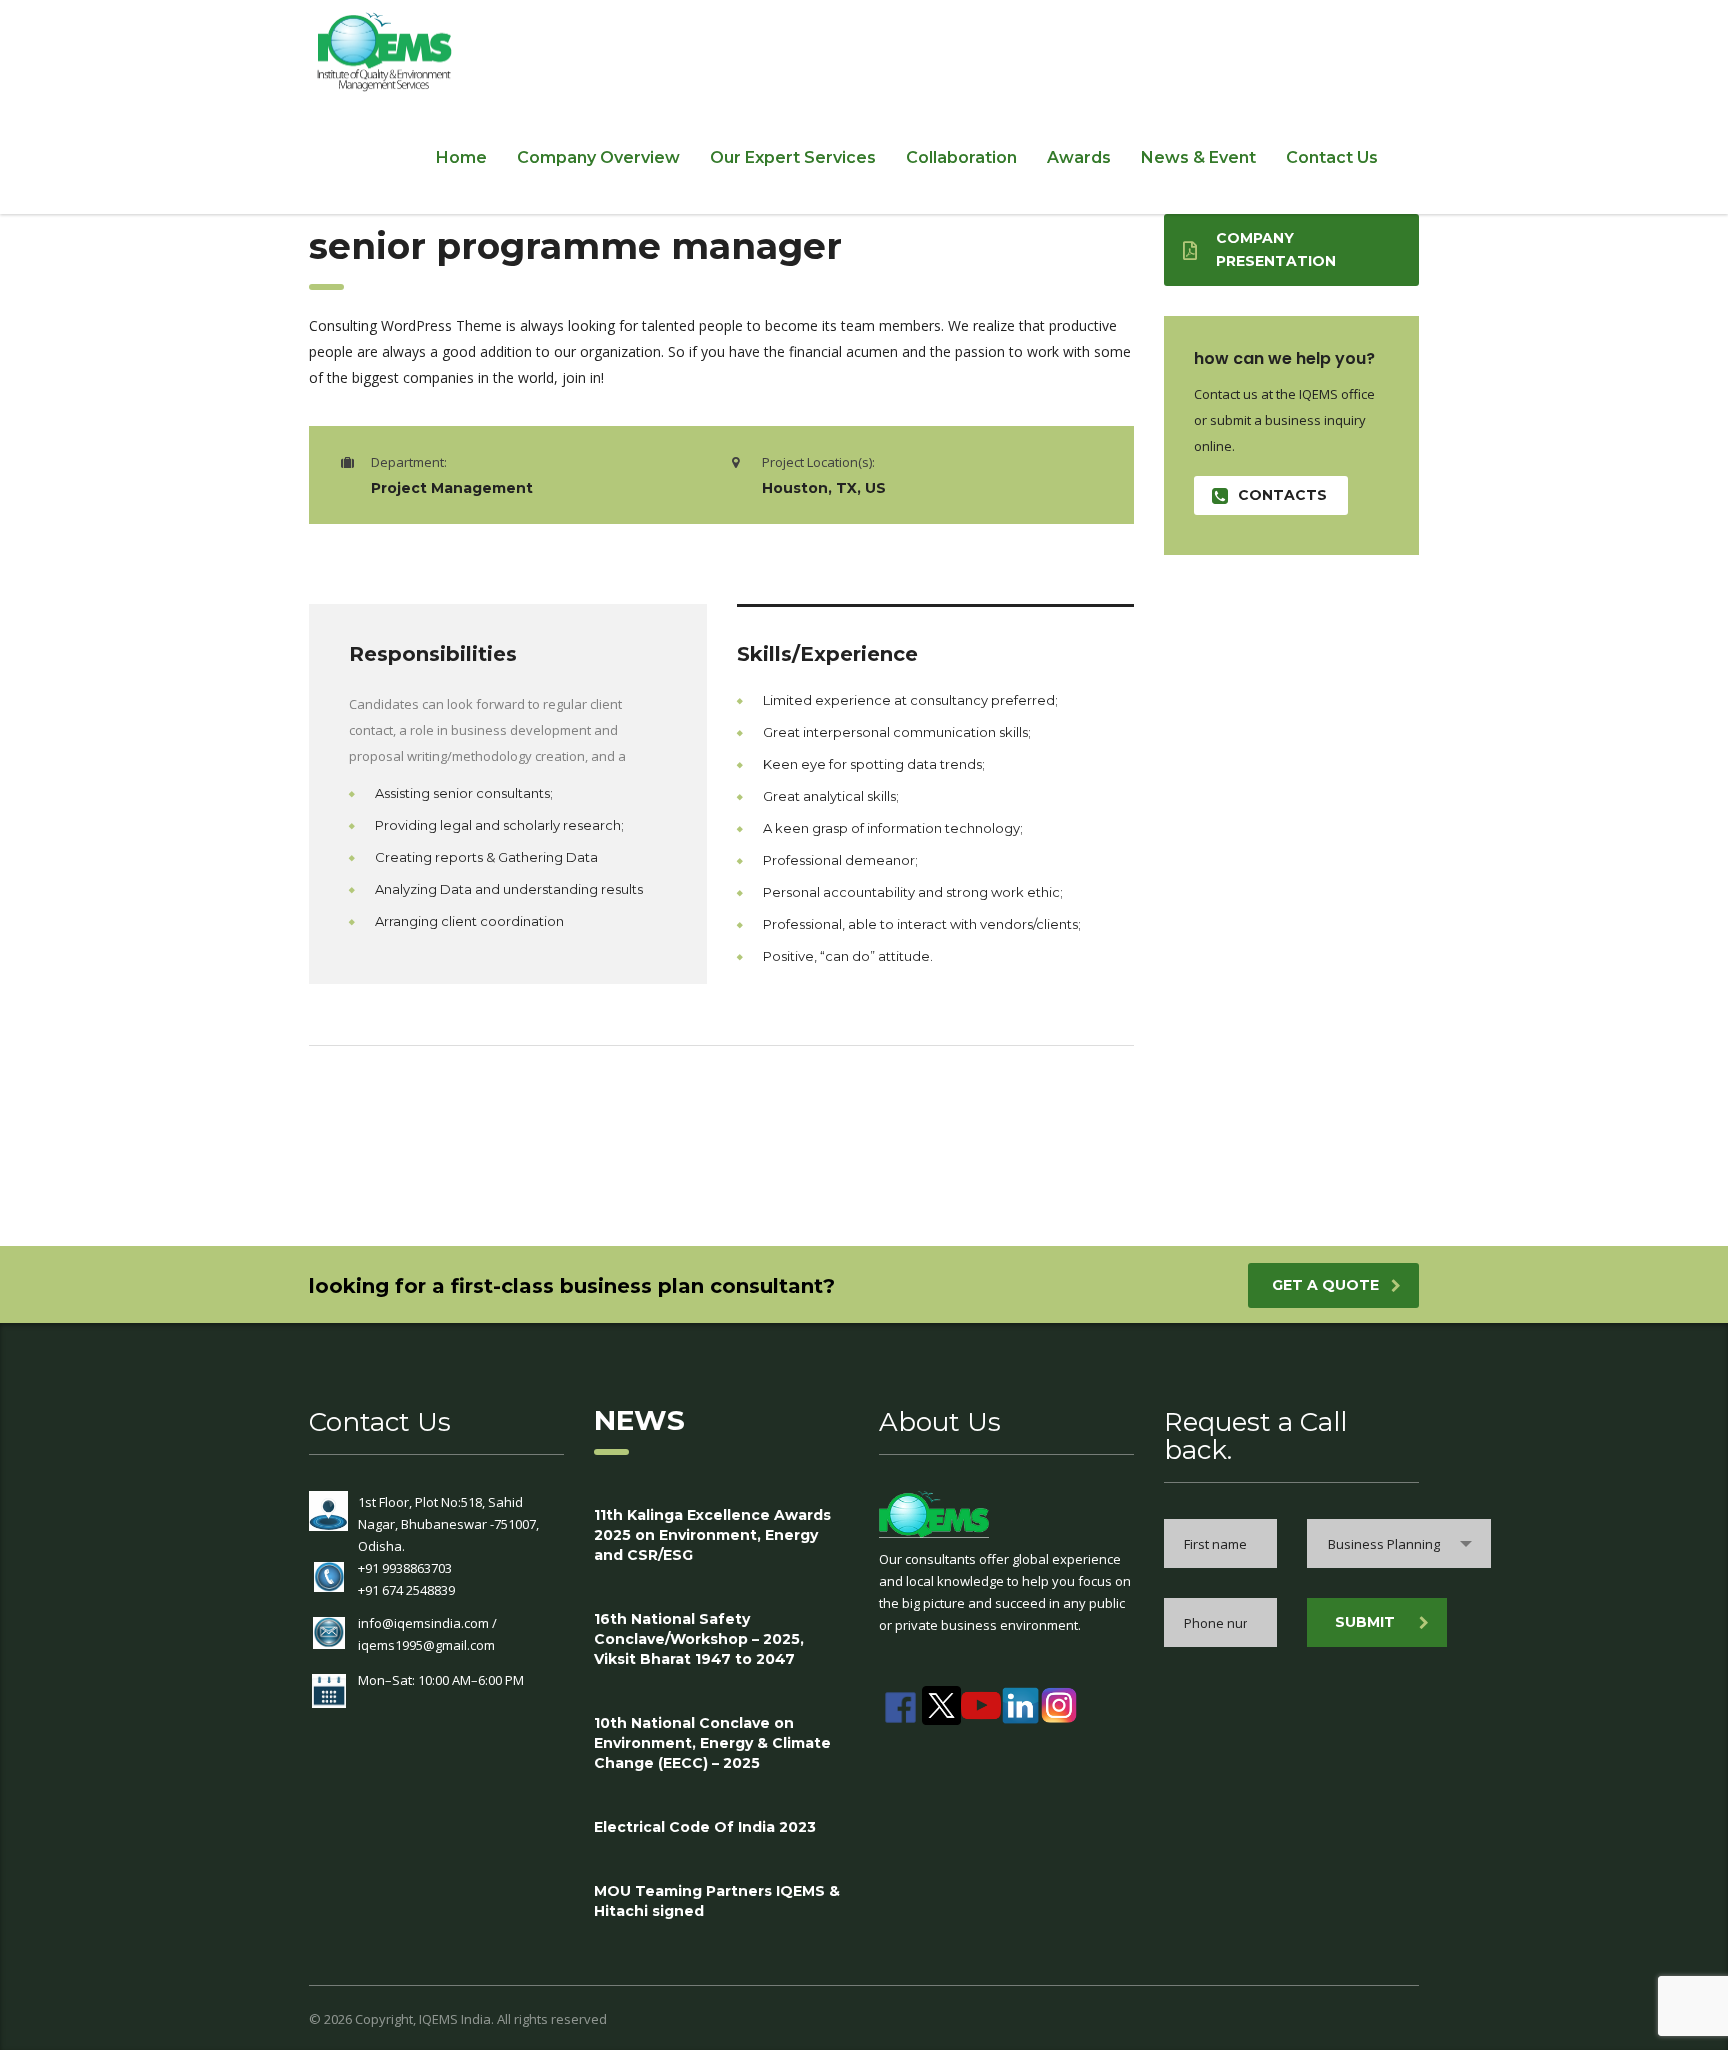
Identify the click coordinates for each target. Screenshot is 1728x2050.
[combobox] (1399, 1543)
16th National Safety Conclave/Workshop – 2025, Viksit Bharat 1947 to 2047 (699, 1639)
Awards (1079, 157)
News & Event (1198, 157)
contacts (1282, 495)
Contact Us (1332, 157)
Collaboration (961, 157)
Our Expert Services (793, 157)
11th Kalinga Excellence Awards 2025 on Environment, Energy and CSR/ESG (712, 1535)
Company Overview (598, 157)
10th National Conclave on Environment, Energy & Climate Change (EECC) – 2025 (712, 1743)
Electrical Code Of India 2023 (705, 1827)
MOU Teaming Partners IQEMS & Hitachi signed (717, 1901)
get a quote (1325, 1285)
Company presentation (1276, 249)
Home (461, 157)
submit (1365, 1622)
